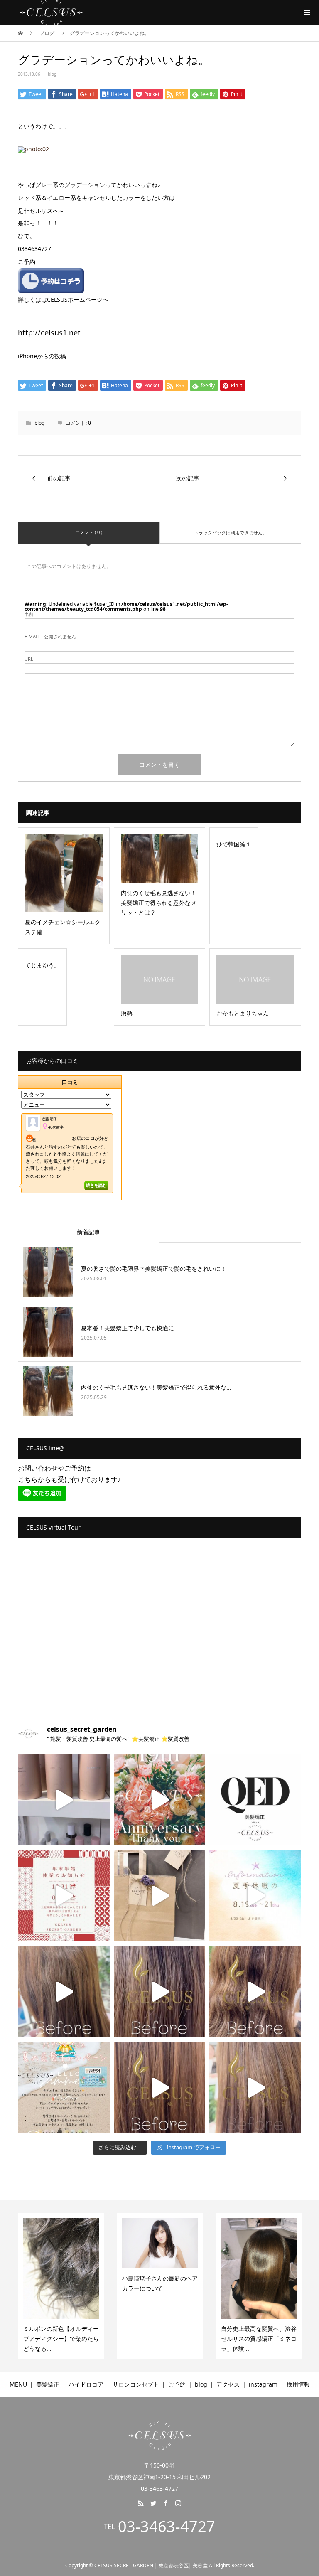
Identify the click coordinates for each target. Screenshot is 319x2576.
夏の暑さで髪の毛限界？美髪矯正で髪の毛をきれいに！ (154, 1268)
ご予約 (177, 2384)
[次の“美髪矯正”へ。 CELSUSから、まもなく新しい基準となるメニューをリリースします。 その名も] (255, 1800)
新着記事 (88, 1232)
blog (52, 74)
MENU (18, 2384)
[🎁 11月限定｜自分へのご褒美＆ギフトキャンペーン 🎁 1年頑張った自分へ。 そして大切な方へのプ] (160, 1896)
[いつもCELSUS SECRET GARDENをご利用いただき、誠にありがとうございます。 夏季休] (255, 1896)
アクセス (228, 2384)
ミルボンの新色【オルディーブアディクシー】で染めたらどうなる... (56, 2339)
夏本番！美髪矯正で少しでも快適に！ (130, 1328)
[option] (56, 2286)
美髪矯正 (48, 2384)
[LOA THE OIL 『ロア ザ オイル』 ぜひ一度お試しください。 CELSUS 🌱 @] (64, 1800)
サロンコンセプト (136, 2384)
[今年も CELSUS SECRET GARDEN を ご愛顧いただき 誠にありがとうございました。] (64, 1896)
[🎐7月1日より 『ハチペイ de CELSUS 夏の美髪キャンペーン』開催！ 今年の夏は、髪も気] (64, 2088)
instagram (263, 2384)
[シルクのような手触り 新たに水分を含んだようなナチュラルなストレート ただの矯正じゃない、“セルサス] (64, 1992)
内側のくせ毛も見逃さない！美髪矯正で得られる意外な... (156, 1387)
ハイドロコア (86, 2384)
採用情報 (298, 2384)
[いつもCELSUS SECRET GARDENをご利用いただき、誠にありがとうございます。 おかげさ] (160, 1800)
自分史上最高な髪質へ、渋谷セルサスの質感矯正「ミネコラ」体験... (254, 2339)
